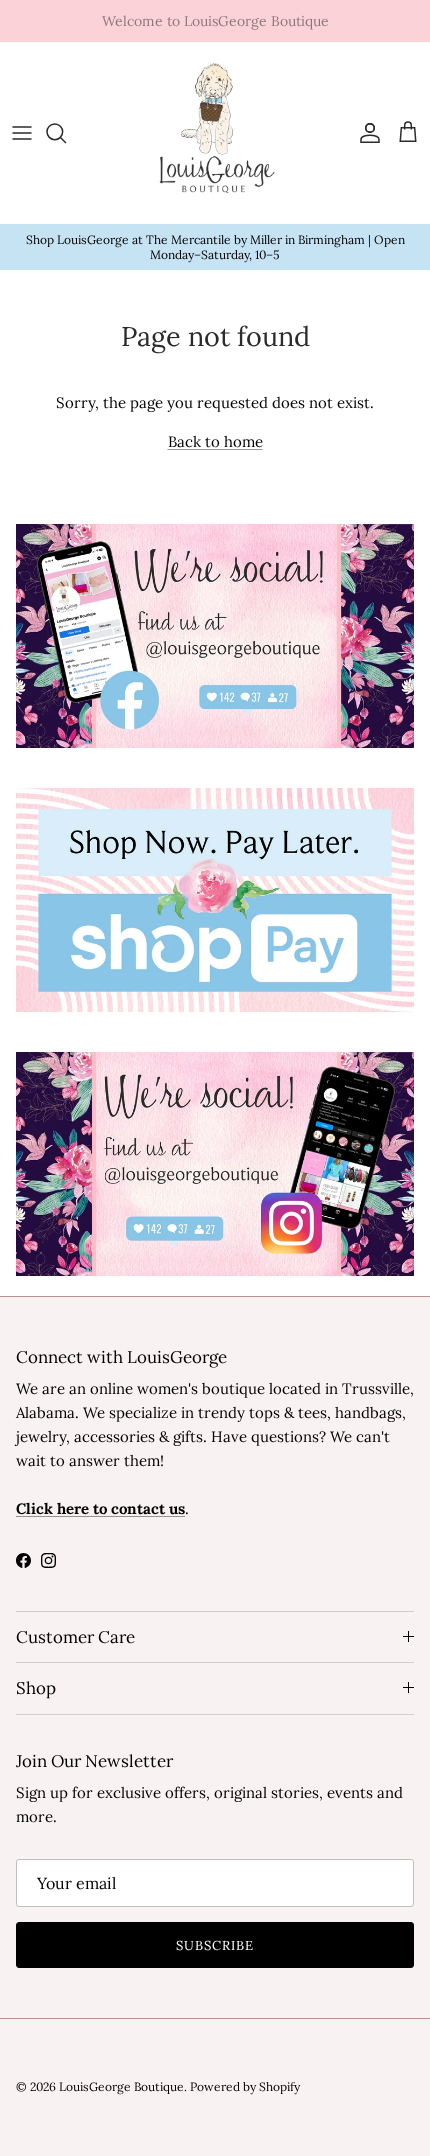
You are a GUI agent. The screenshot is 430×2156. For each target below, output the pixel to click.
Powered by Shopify (245, 2086)
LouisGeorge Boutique (121, 2086)
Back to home (215, 441)
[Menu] (22, 133)
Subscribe (215, 1945)
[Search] (66, 133)
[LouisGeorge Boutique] (215, 133)
